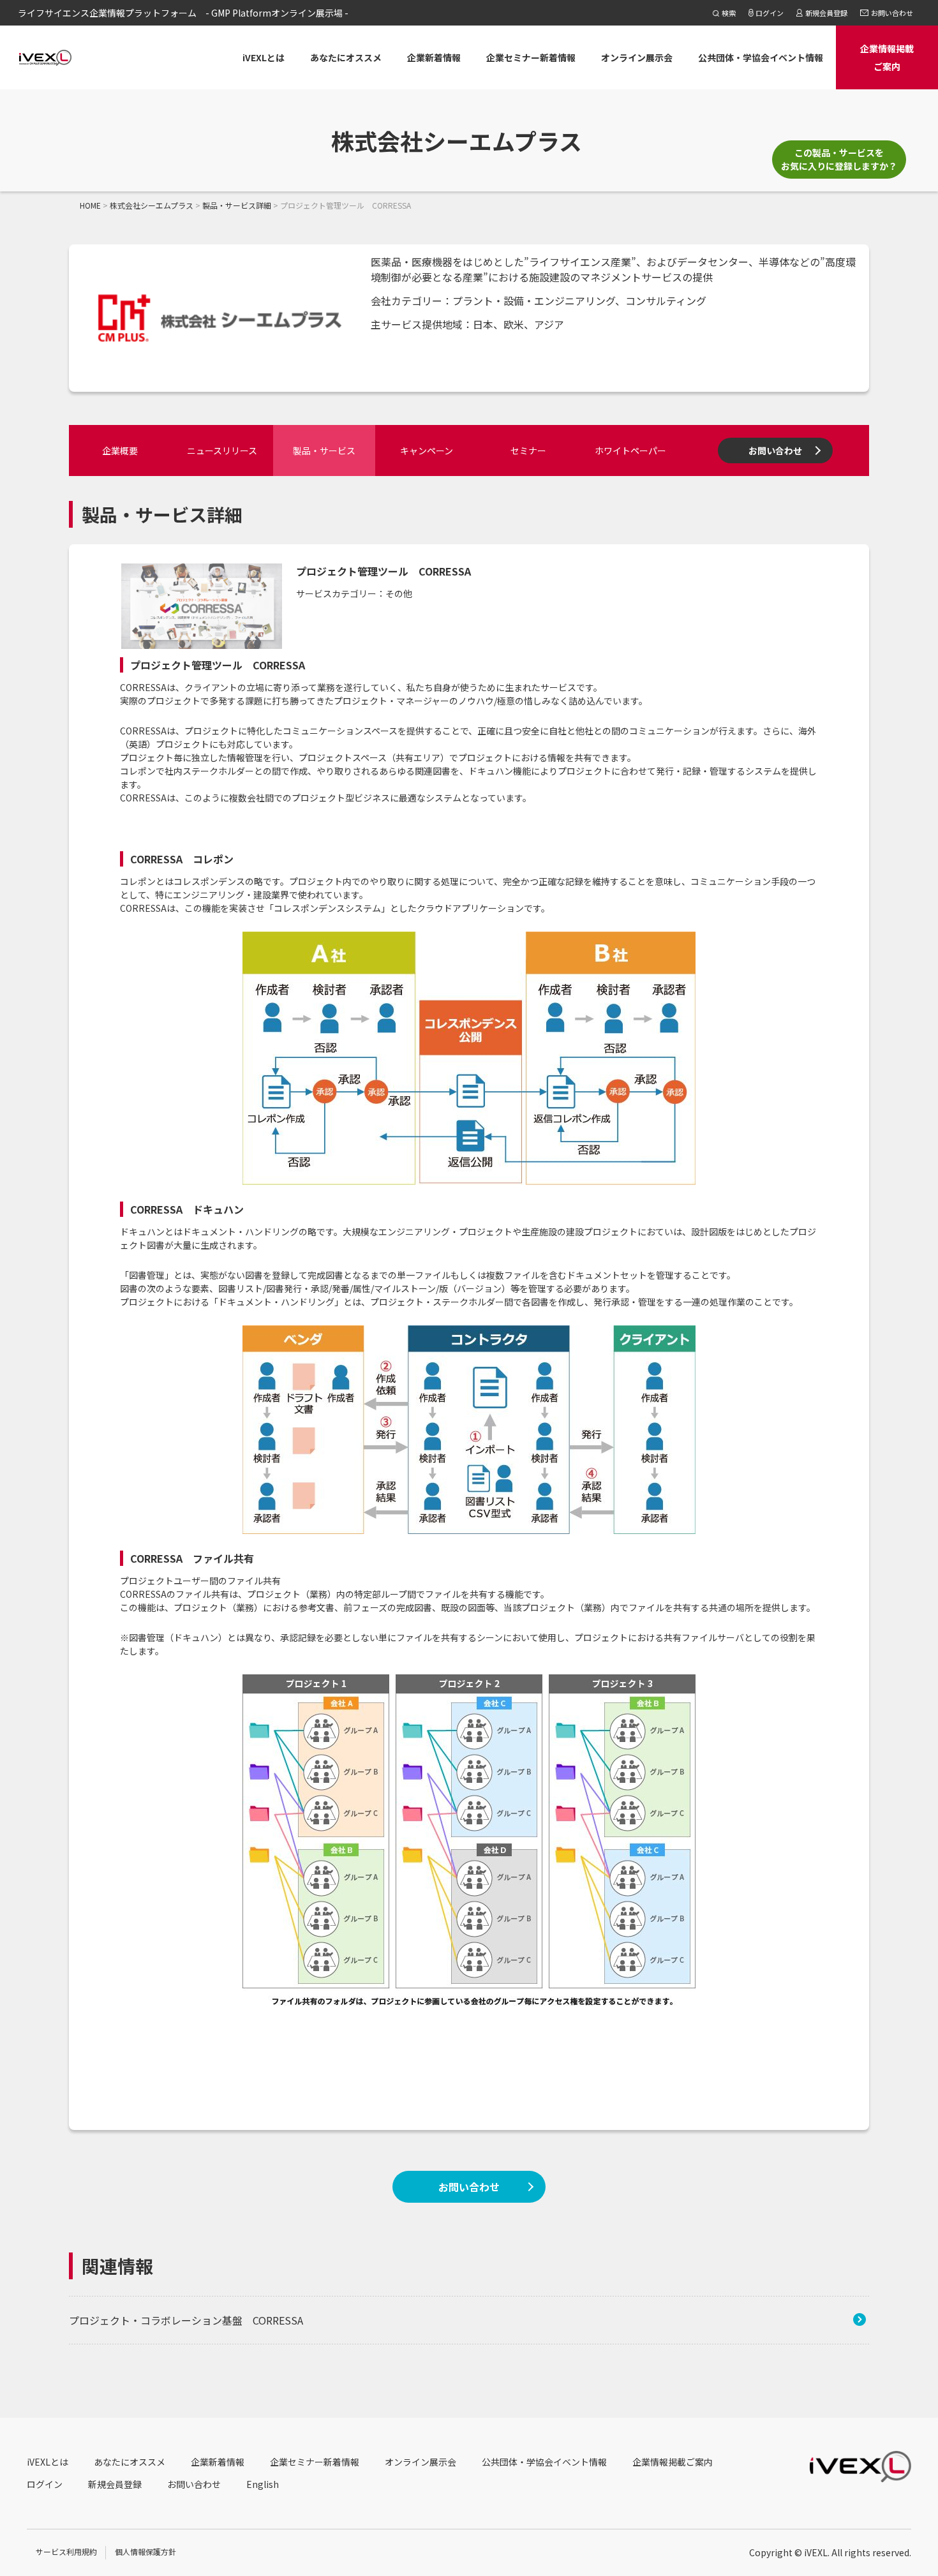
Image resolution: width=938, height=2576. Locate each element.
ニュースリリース (222, 450)
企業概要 (120, 450)
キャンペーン (427, 450)
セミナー (528, 450)
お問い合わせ (775, 450)
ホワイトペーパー (630, 450)
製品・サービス (324, 450)
